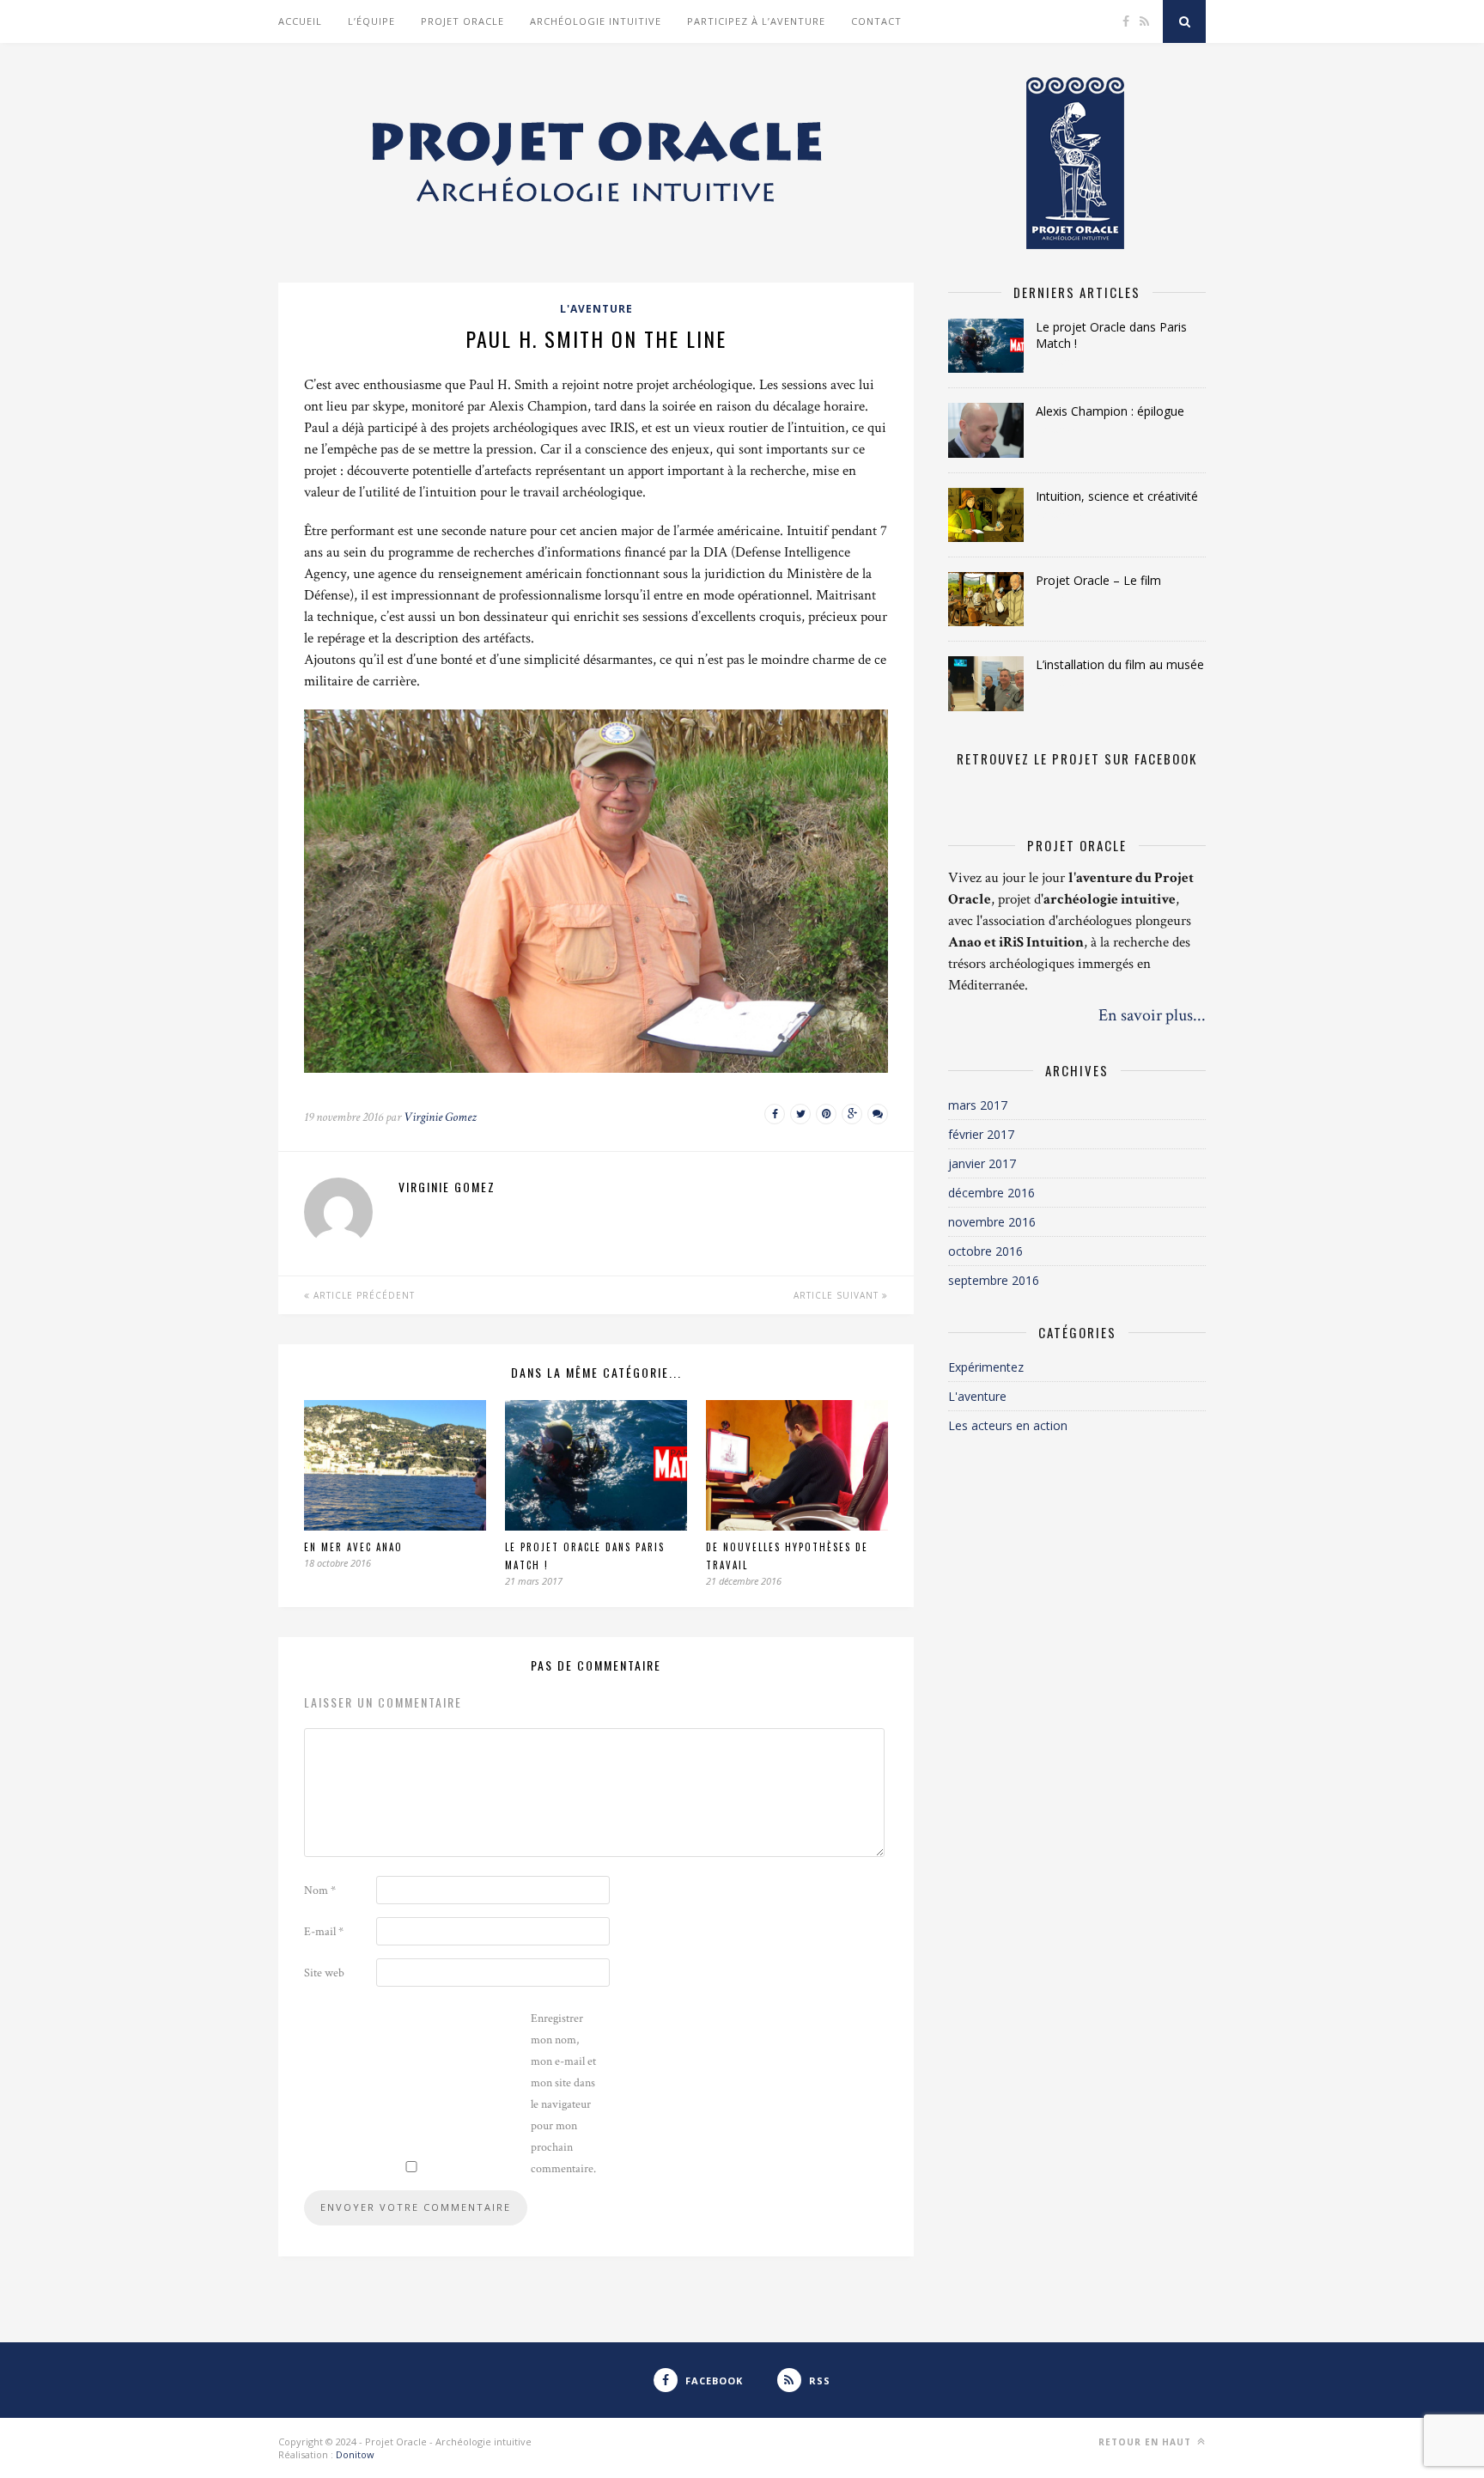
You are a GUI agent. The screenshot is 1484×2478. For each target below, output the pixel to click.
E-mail (324, 1932)
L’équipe (371, 21)
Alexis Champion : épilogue (1110, 411)
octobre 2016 (985, 1251)
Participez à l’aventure (756, 21)
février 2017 (981, 1134)
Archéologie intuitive (596, 21)
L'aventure (596, 309)
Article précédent (362, 1295)
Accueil (300, 21)
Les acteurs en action (1008, 1425)
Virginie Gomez (440, 1117)
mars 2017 (978, 1105)
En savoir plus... (1152, 1015)
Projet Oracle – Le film (1098, 580)
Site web (324, 1973)
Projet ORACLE (462, 21)
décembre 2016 (991, 1193)
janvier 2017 (982, 1163)
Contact (876, 21)
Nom (320, 1890)
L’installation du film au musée (1120, 664)
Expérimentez (986, 1367)
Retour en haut (1146, 2442)
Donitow (355, 2454)
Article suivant (838, 1295)
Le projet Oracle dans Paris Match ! (1111, 335)
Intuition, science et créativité (1117, 496)
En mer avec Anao (353, 1547)
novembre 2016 (992, 1222)
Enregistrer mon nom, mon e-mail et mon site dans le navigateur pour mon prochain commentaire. (563, 2094)
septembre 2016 (994, 1280)
